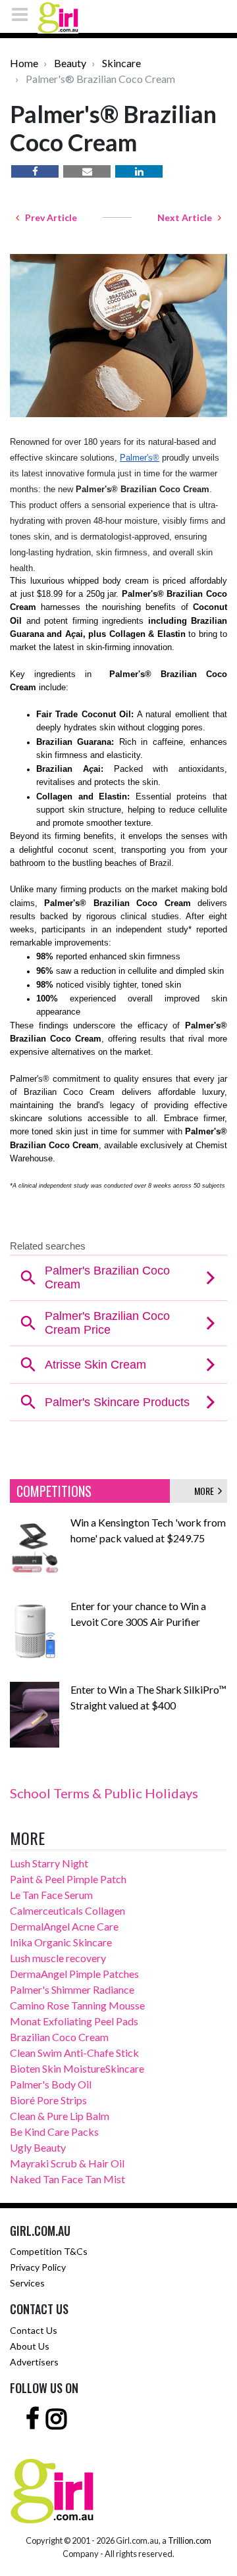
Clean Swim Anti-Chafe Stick (74, 2053)
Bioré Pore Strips (48, 2100)
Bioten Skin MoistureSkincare (77, 2068)
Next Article (188, 217)
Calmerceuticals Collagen (67, 1910)
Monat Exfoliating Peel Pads (74, 2021)
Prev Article (48, 217)
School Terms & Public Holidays (104, 1793)
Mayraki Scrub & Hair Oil (67, 2163)
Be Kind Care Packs (54, 2132)
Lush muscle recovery (58, 1958)
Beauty (70, 63)
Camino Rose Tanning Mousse (77, 2005)
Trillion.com (190, 2540)
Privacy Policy (38, 2267)
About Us (30, 2346)
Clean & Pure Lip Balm (60, 2116)
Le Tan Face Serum (51, 1895)
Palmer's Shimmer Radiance (72, 1989)
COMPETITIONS (54, 1491)
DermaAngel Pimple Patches (74, 1974)
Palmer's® (140, 458)
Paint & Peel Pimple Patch (68, 1879)
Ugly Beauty (38, 2147)
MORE (206, 1491)
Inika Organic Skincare (61, 1942)
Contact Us (34, 2330)
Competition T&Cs (49, 2251)
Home (24, 63)
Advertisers (34, 2362)
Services (27, 2283)
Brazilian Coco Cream (59, 2037)
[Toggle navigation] (24, 14)
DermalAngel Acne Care (64, 1926)
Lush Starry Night (49, 1863)
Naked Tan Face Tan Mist (67, 2179)
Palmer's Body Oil (51, 2084)
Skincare (121, 63)
